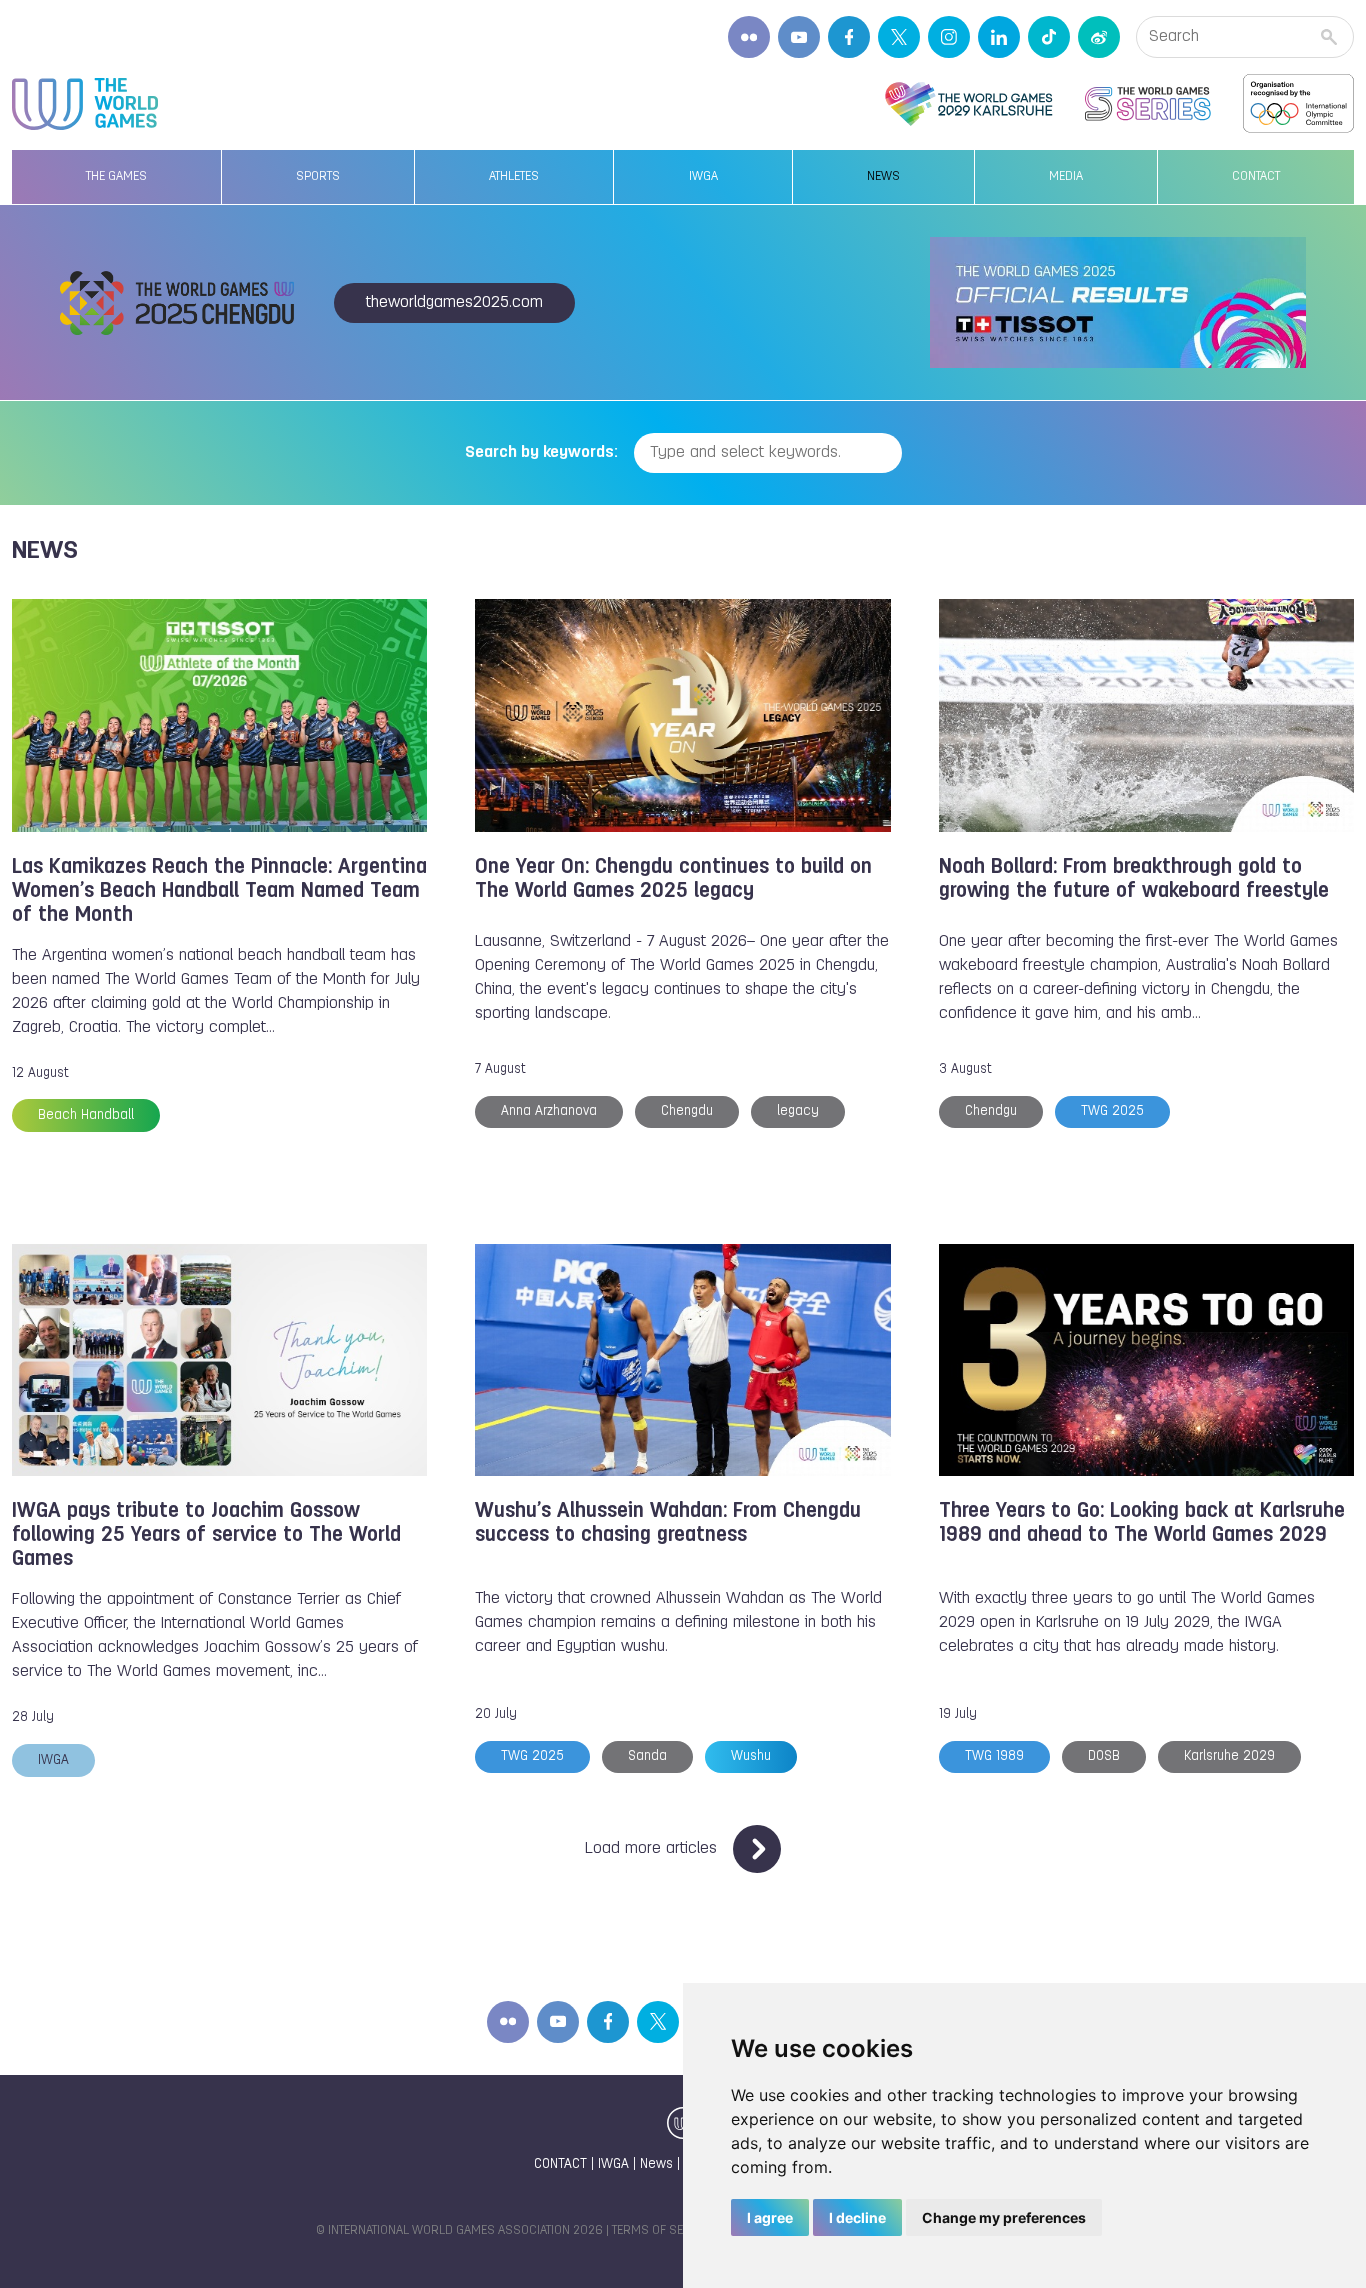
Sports (318, 177)
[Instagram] (949, 37)
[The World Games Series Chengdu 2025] (1148, 104)
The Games (116, 177)
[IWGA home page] (85, 104)
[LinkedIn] (999, 37)
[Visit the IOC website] (1298, 104)
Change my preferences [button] (1004, 2217)
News (883, 177)
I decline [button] (857, 2217)
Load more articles (651, 1849)
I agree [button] (770, 2217)
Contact (1256, 177)
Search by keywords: (541, 453)
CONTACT (560, 2164)
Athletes (514, 177)
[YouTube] (799, 37)
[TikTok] (1049, 37)
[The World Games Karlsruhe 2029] (968, 104)
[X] (899, 37)
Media (1066, 177)
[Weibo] (1099, 37)
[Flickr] (749, 37)
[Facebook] (849, 37)
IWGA (703, 177)
